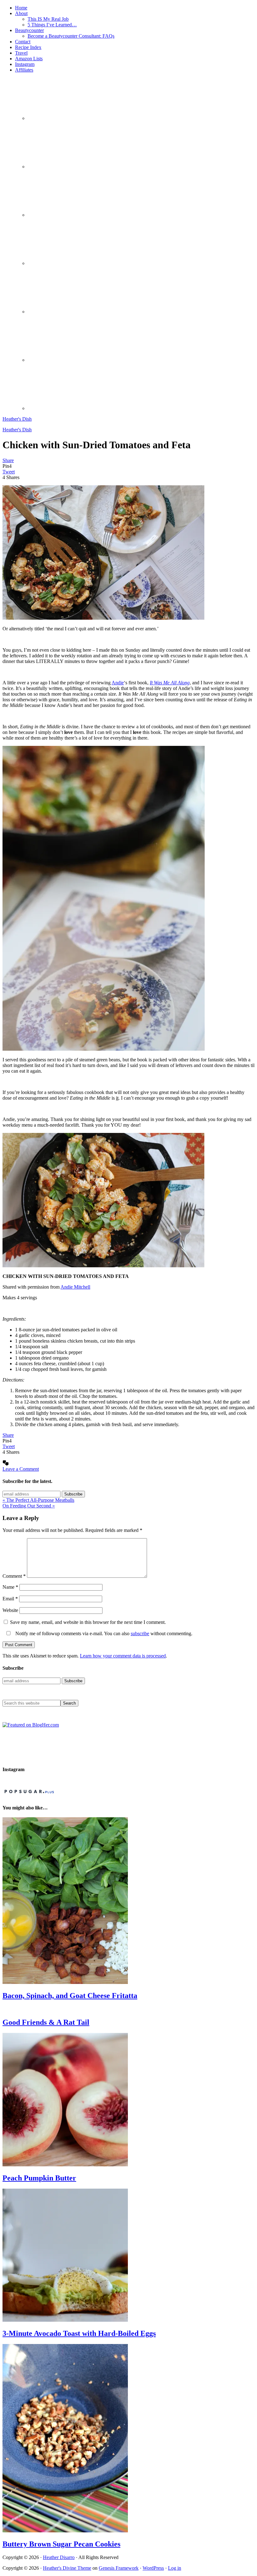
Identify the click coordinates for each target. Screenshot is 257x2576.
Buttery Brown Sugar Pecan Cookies (61, 2544)
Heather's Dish (17, 419)
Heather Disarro (59, 2557)
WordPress (153, 2568)
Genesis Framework (119, 2568)
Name (10, 1587)
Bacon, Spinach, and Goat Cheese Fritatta (70, 1996)
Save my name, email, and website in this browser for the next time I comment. (88, 1622)
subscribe (140, 1633)
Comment (14, 1576)
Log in (175, 2568)
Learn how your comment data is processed (123, 1656)
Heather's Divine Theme (67, 2568)
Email (10, 1599)
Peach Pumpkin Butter (39, 2178)
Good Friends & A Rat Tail (46, 2022)
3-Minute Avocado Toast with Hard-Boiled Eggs (79, 2333)
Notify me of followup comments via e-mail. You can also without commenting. (103, 1633)
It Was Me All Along (170, 683)
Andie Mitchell (75, 1287)
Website (10, 1610)
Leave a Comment (21, 1469)
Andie (118, 683)
